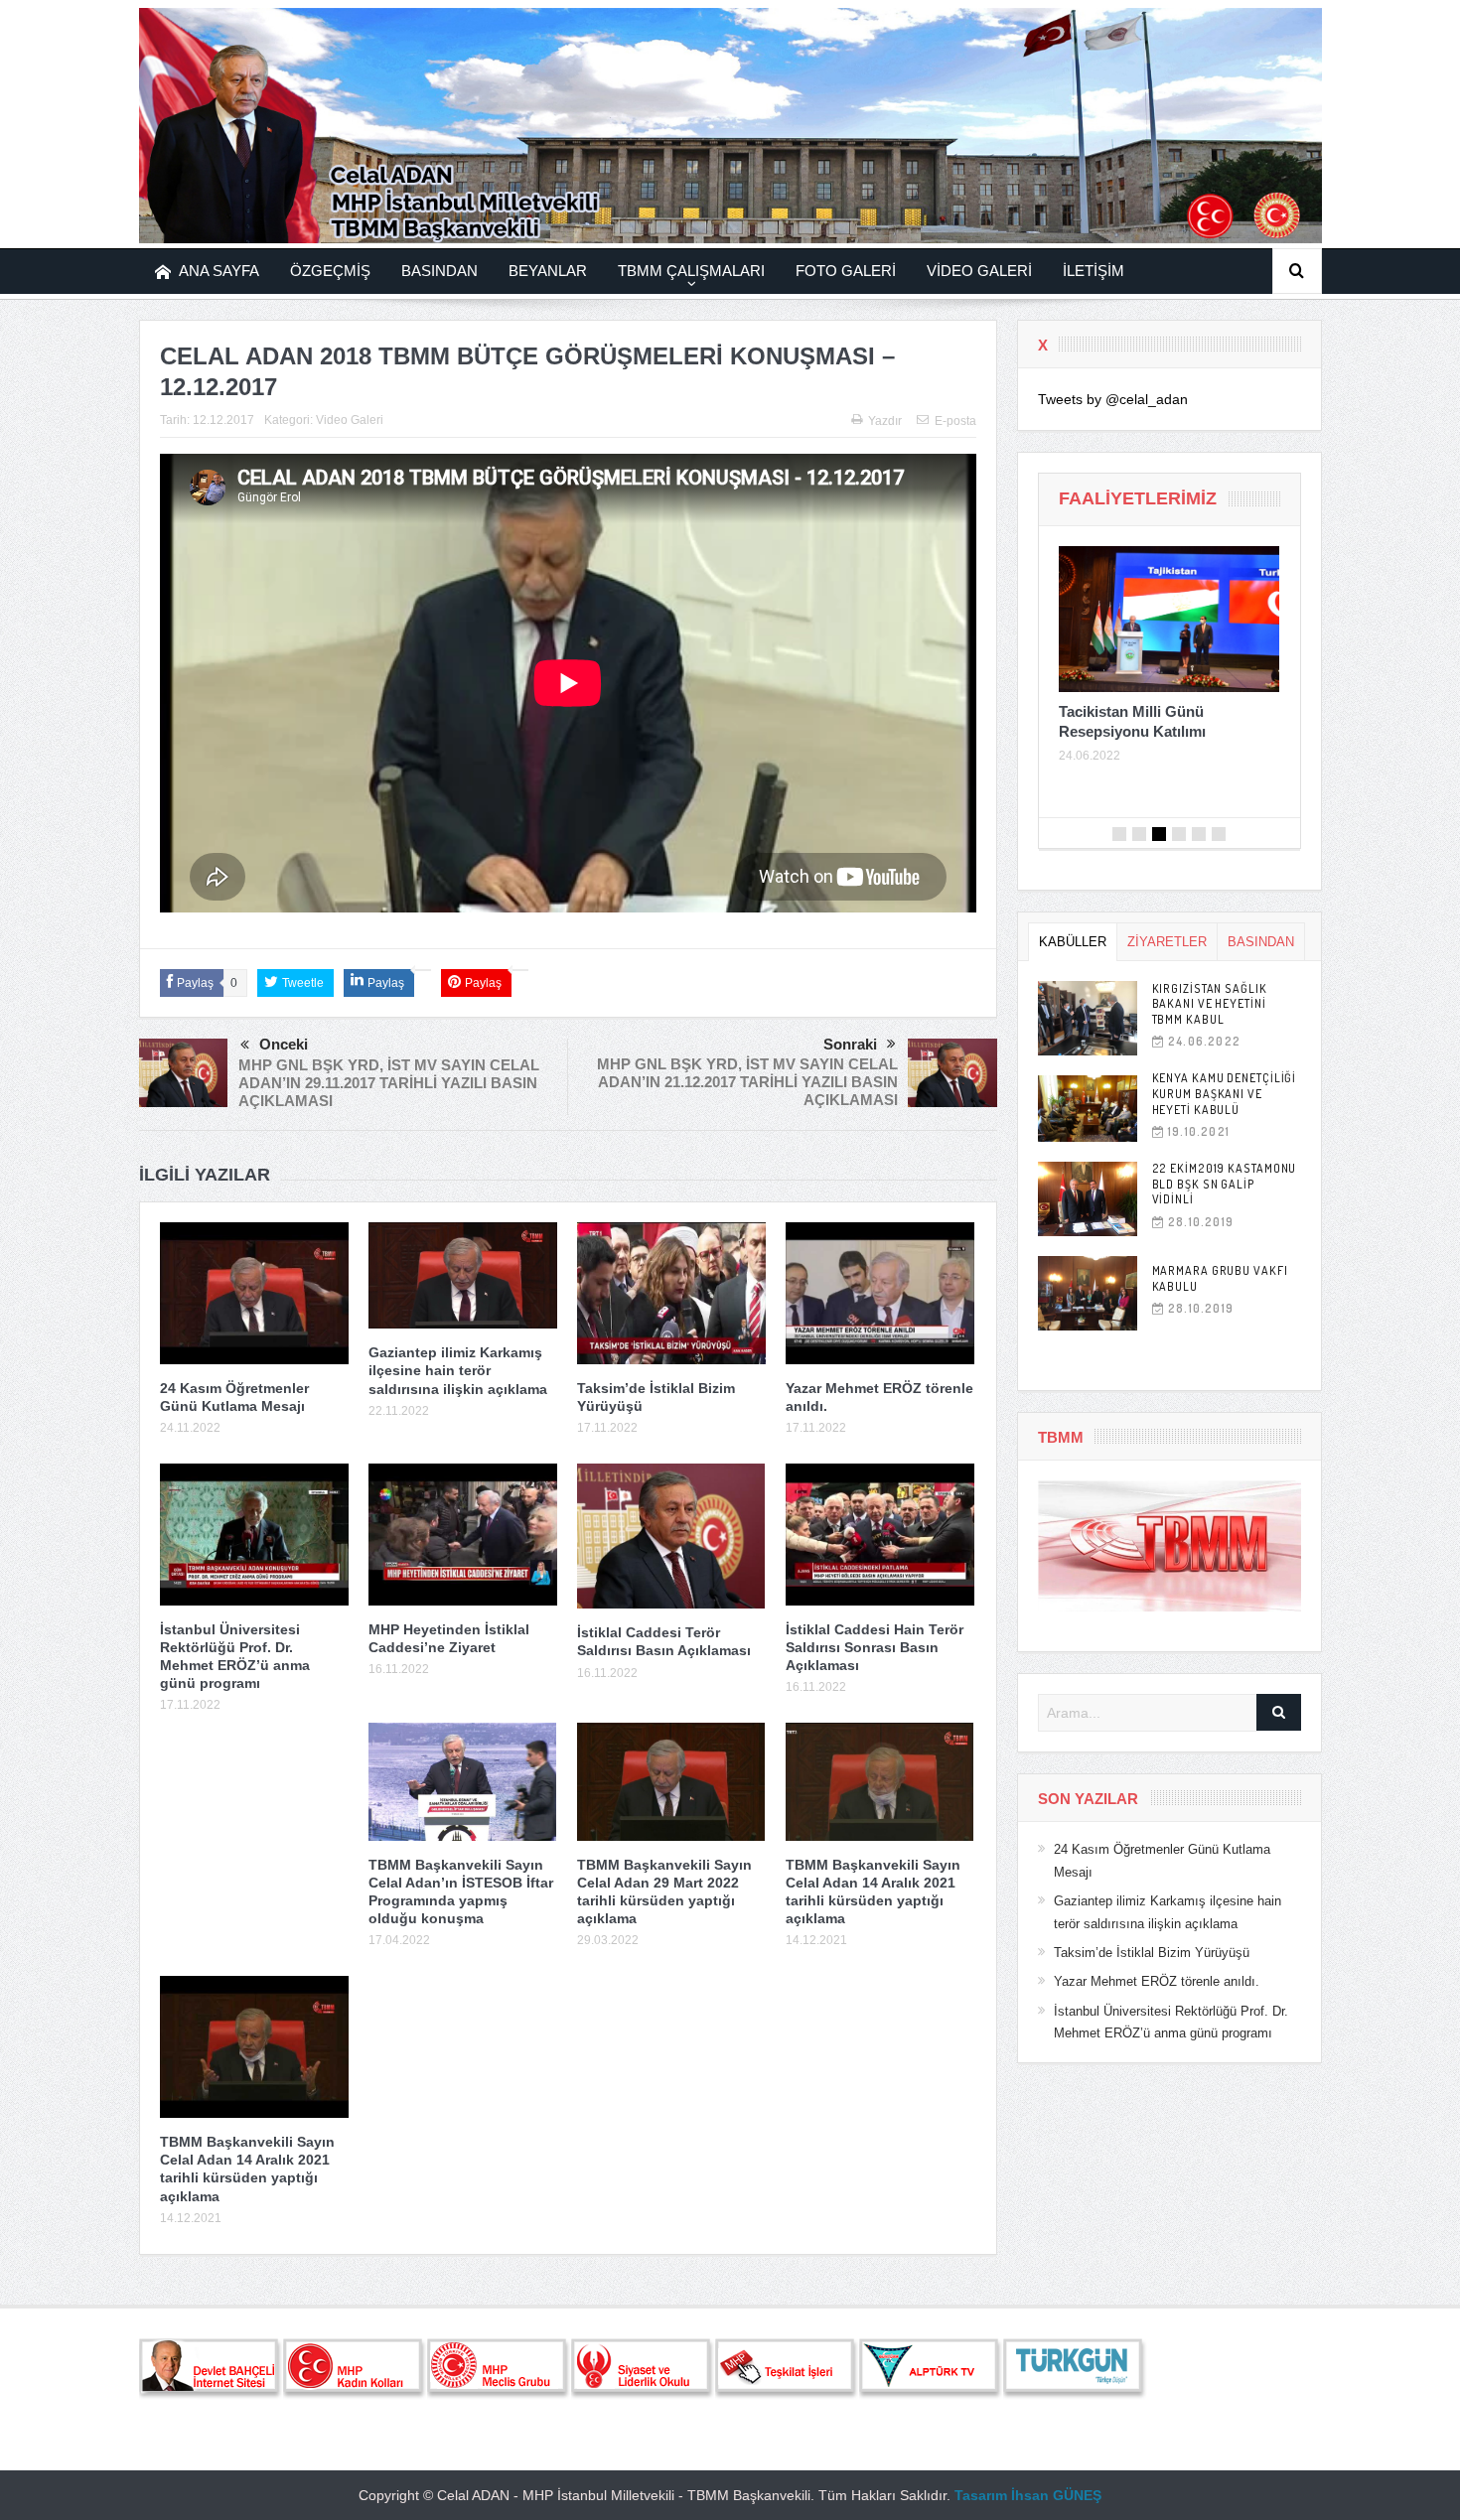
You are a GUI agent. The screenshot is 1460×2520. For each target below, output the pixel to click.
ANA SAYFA (219, 271)
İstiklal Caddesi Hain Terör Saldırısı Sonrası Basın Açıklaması (875, 1647)
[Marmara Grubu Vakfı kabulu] (1088, 1293)
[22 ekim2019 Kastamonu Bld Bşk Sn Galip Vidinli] (1088, 1199)
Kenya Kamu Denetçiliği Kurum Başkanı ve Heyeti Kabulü (1225, 1093)
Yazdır (885, 421)
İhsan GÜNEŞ (1056, 2495)
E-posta (955, 421)
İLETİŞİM (1094, 271)
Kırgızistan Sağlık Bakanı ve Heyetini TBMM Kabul (1210, 1004)
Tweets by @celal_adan (1113, 399)
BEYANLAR (548, 271)
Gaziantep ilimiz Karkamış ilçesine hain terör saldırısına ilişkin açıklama (458, 1370)
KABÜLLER (1073, 942)
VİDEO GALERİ (979, 271)
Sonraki (850, 1044)
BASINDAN (439, 271)
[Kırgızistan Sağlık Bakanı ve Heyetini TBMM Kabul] (1088, 1018)
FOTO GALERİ (846, 271)
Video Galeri (350, 420)
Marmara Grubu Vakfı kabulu (1220, 1278)
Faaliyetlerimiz (1138, 498)
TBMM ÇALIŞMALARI (691, 271)
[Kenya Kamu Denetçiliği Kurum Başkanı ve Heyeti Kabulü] (1088, 1109)
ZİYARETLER (1167, 942)
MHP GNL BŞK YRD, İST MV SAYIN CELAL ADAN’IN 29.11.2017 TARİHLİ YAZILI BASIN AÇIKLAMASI (389, 1083)
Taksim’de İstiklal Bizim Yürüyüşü (1152, 1953)
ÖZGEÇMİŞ (330, 271)
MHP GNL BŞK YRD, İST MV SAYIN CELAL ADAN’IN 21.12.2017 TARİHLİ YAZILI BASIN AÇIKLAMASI (747, 1082)
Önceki (284, 1044)
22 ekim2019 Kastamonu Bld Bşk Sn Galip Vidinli (1225, 1184)
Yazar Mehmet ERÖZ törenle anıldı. (1157, 1981)
